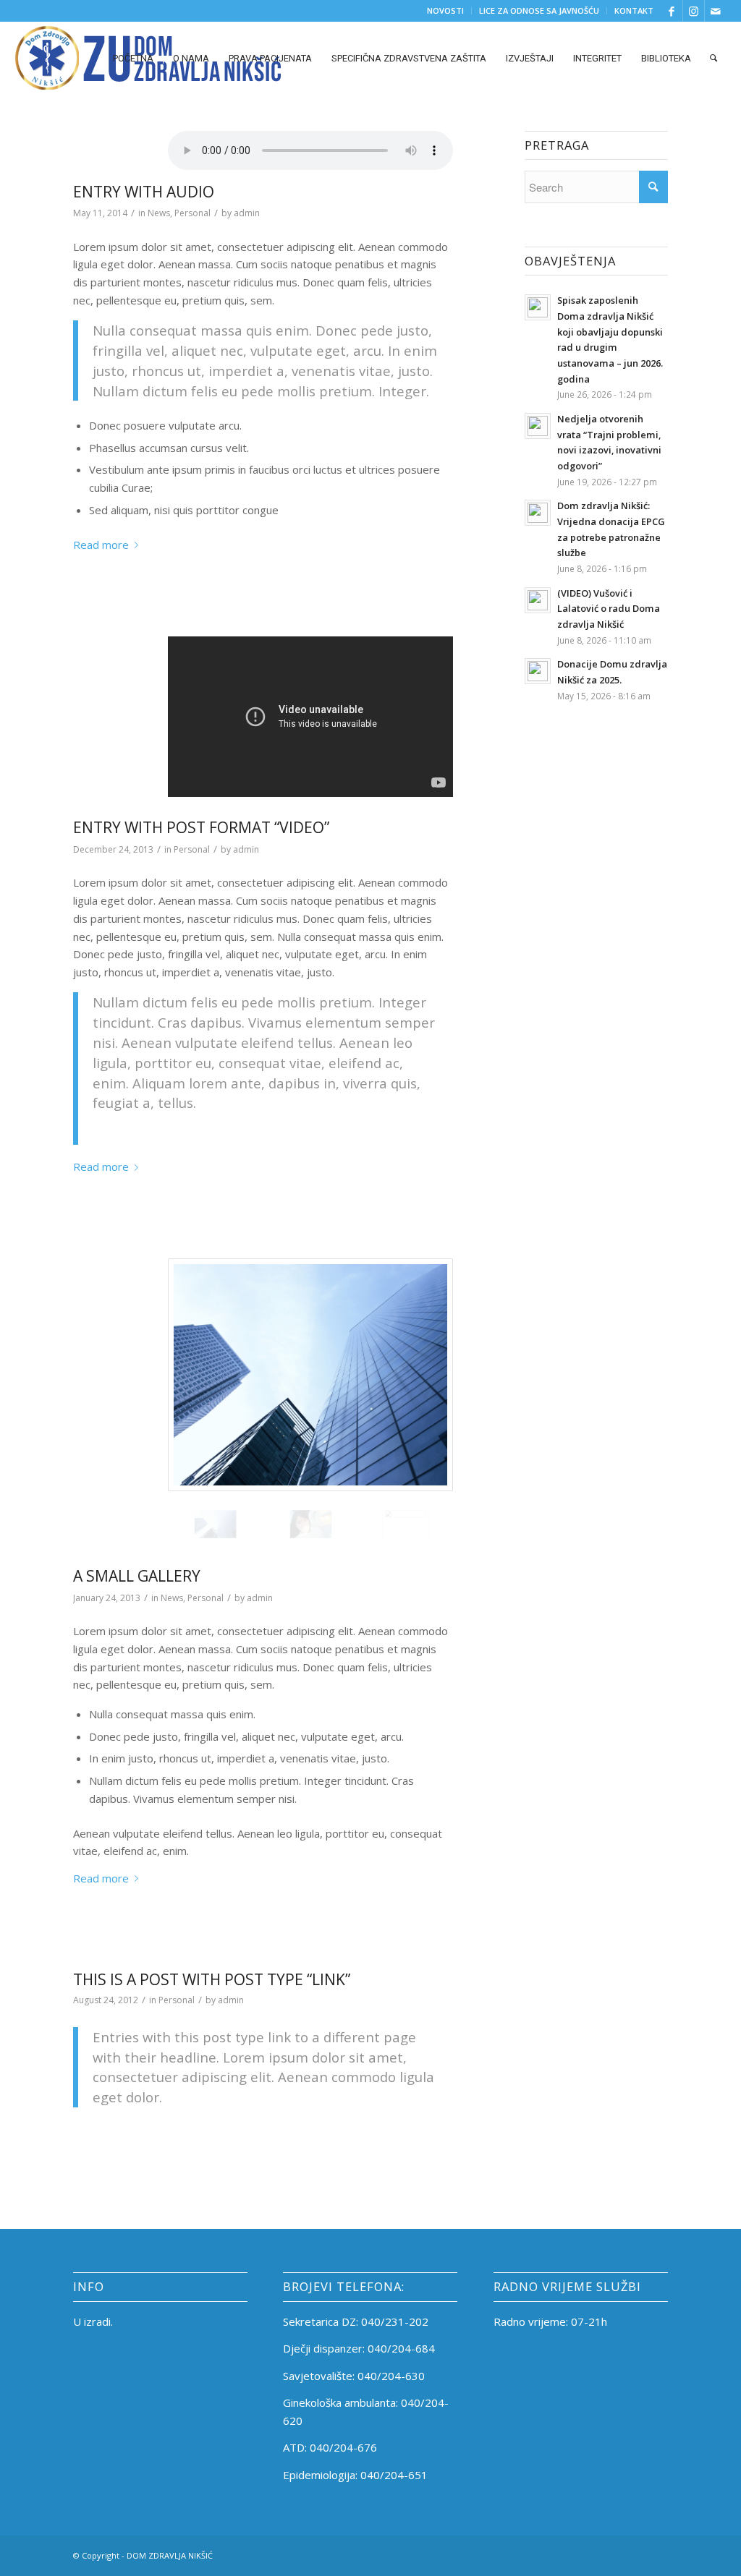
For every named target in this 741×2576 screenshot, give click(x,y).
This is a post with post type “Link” (212, 1979)
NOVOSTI (445, 10)
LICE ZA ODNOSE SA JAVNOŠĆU (539, 10)
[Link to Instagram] (694, 11)
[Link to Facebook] (672, 11)
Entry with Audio (144, 192)
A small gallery (137, 1576)
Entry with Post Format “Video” (201, 827)
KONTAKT (634, 10)
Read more (101, 545)
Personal (192, 213)
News (159, 213)
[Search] (714, 58)
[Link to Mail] (716, 11)
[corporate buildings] (310, 1375)
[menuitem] (446, 11)
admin (247, 213)
